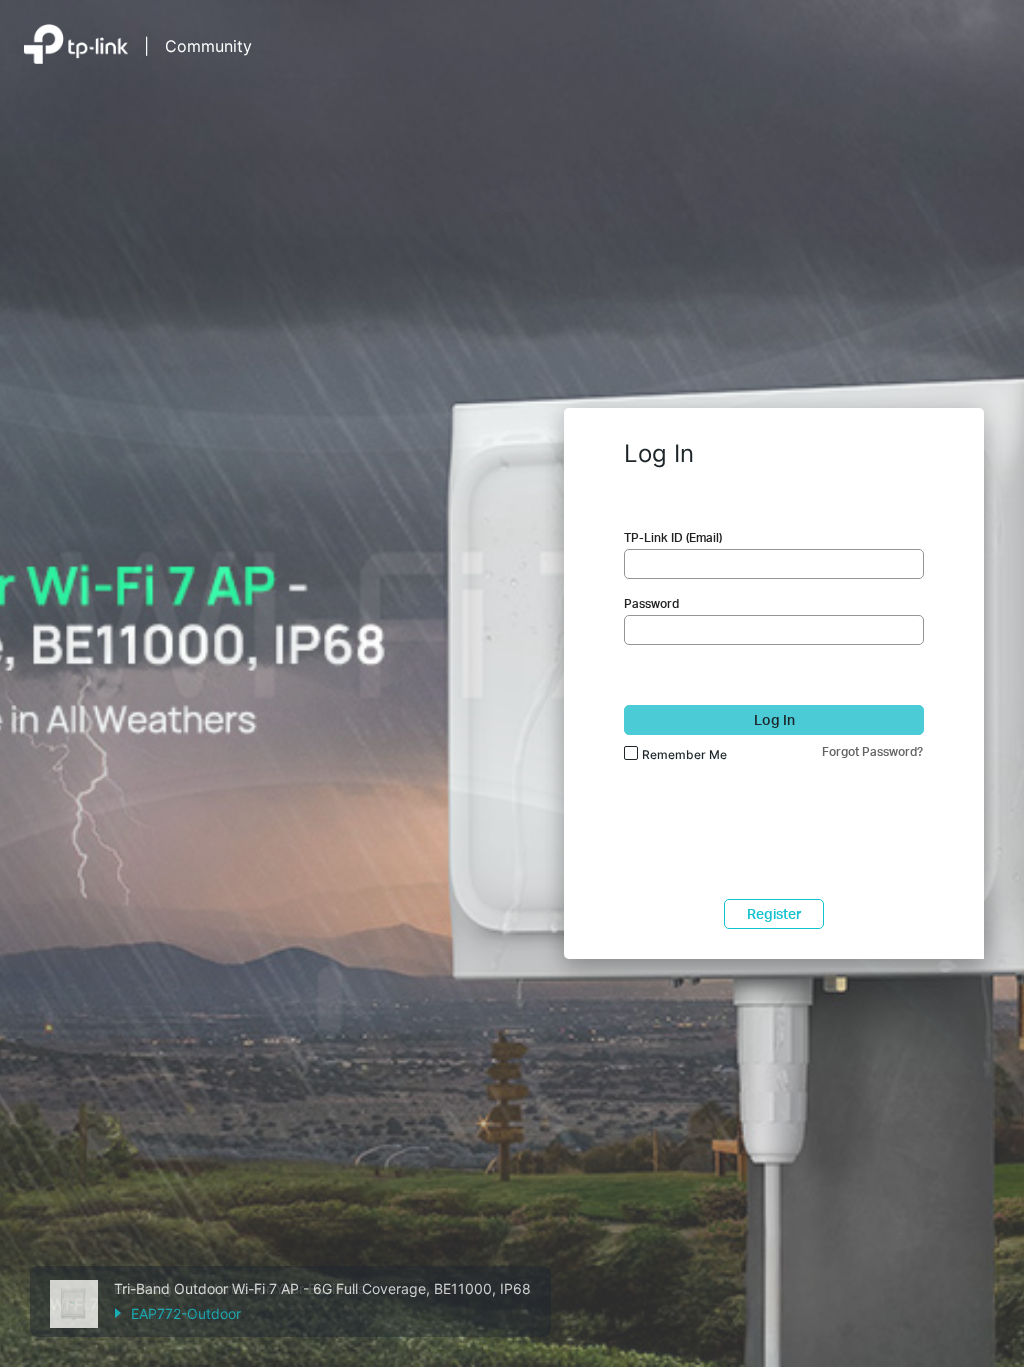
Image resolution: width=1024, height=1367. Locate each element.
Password (651, 603)
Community (208, 46)
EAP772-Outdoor (186, 1313)
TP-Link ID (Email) (673, 537)
